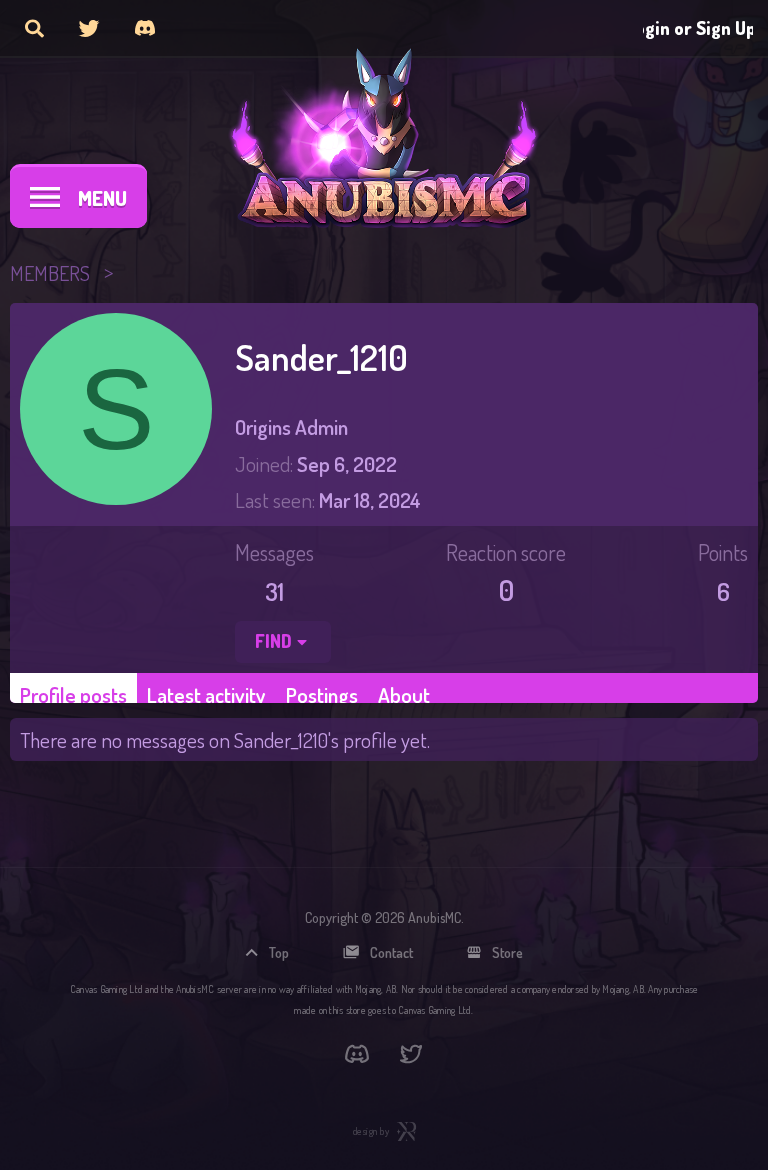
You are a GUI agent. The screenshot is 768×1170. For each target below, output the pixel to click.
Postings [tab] (322, 694)
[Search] (34, 28)
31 (274, 591)
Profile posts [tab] (73, 694)
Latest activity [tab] (206, 694)
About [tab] (404, 694)
